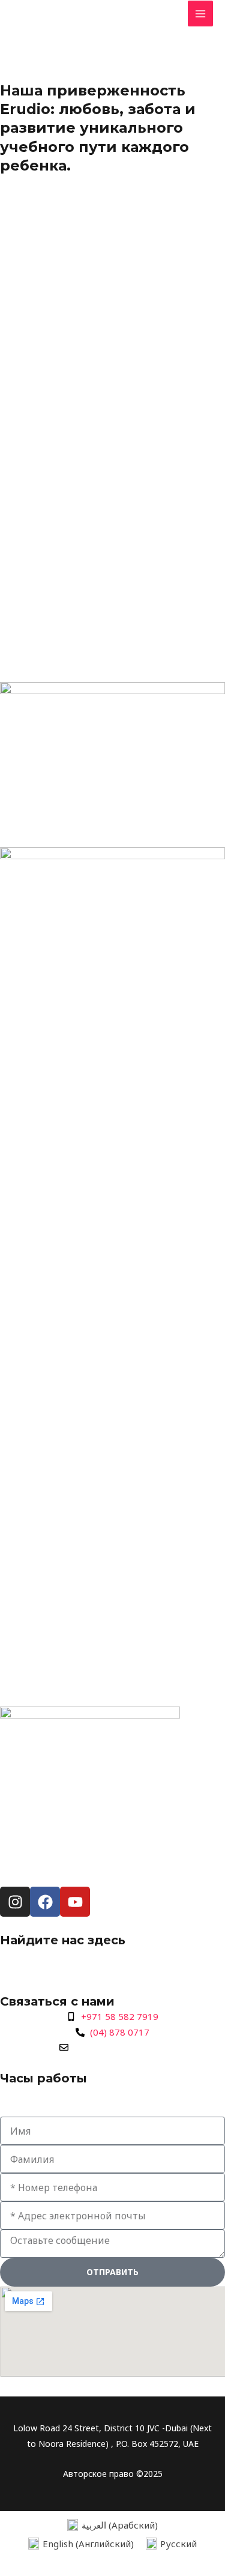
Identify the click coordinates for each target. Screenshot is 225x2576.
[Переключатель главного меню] (201, 14)
